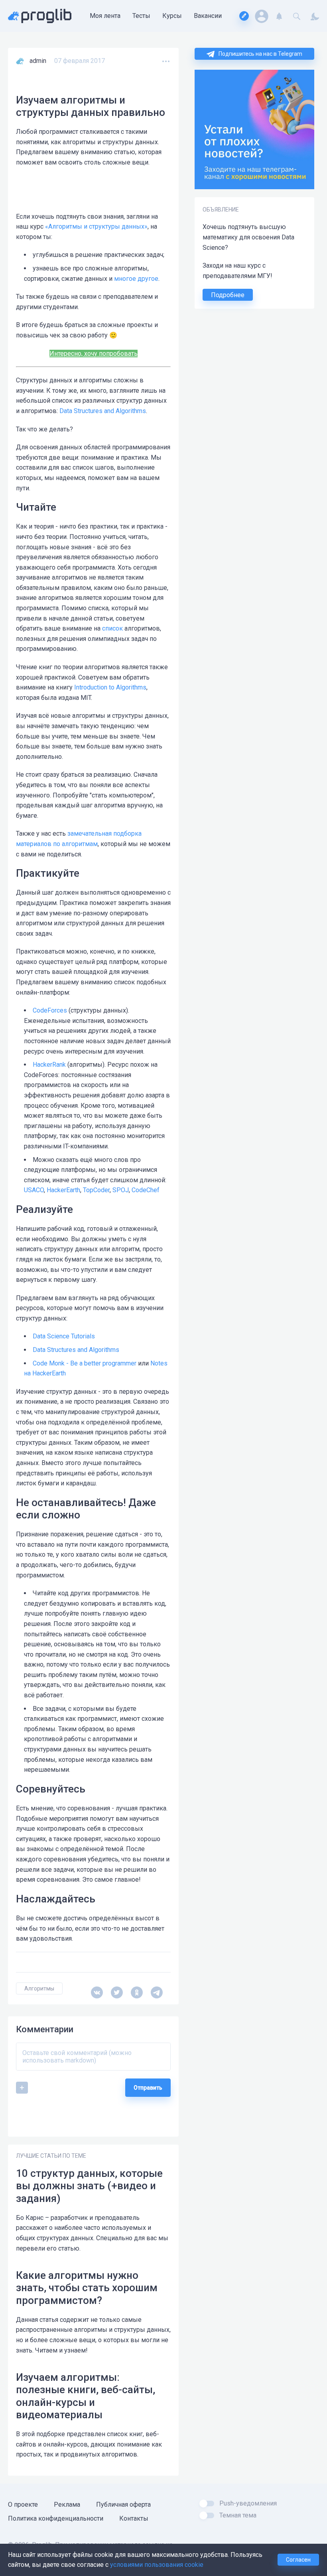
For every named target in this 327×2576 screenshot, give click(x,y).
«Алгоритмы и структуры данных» (96, 226)
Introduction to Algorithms (110, 687)
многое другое (136, 279)
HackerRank (49, 1065)
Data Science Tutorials (64, 1336)
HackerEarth (63, 1190)
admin (38, 61)
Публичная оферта (123, 2504)
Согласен (298, 2560)
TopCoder (96, 1190)
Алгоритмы (39, 1988)
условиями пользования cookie (157, 2565)
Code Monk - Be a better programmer (85, 1363)
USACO (34, 1190)
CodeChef (146, 1190)
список (112, 628)
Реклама (67, 2504)
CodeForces (50, 1010)
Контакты (134, 2518)
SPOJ (121, 1190)
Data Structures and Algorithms (103, 411)
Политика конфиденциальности (56, 2518)
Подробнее (228, 295)
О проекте (23, 2504)
